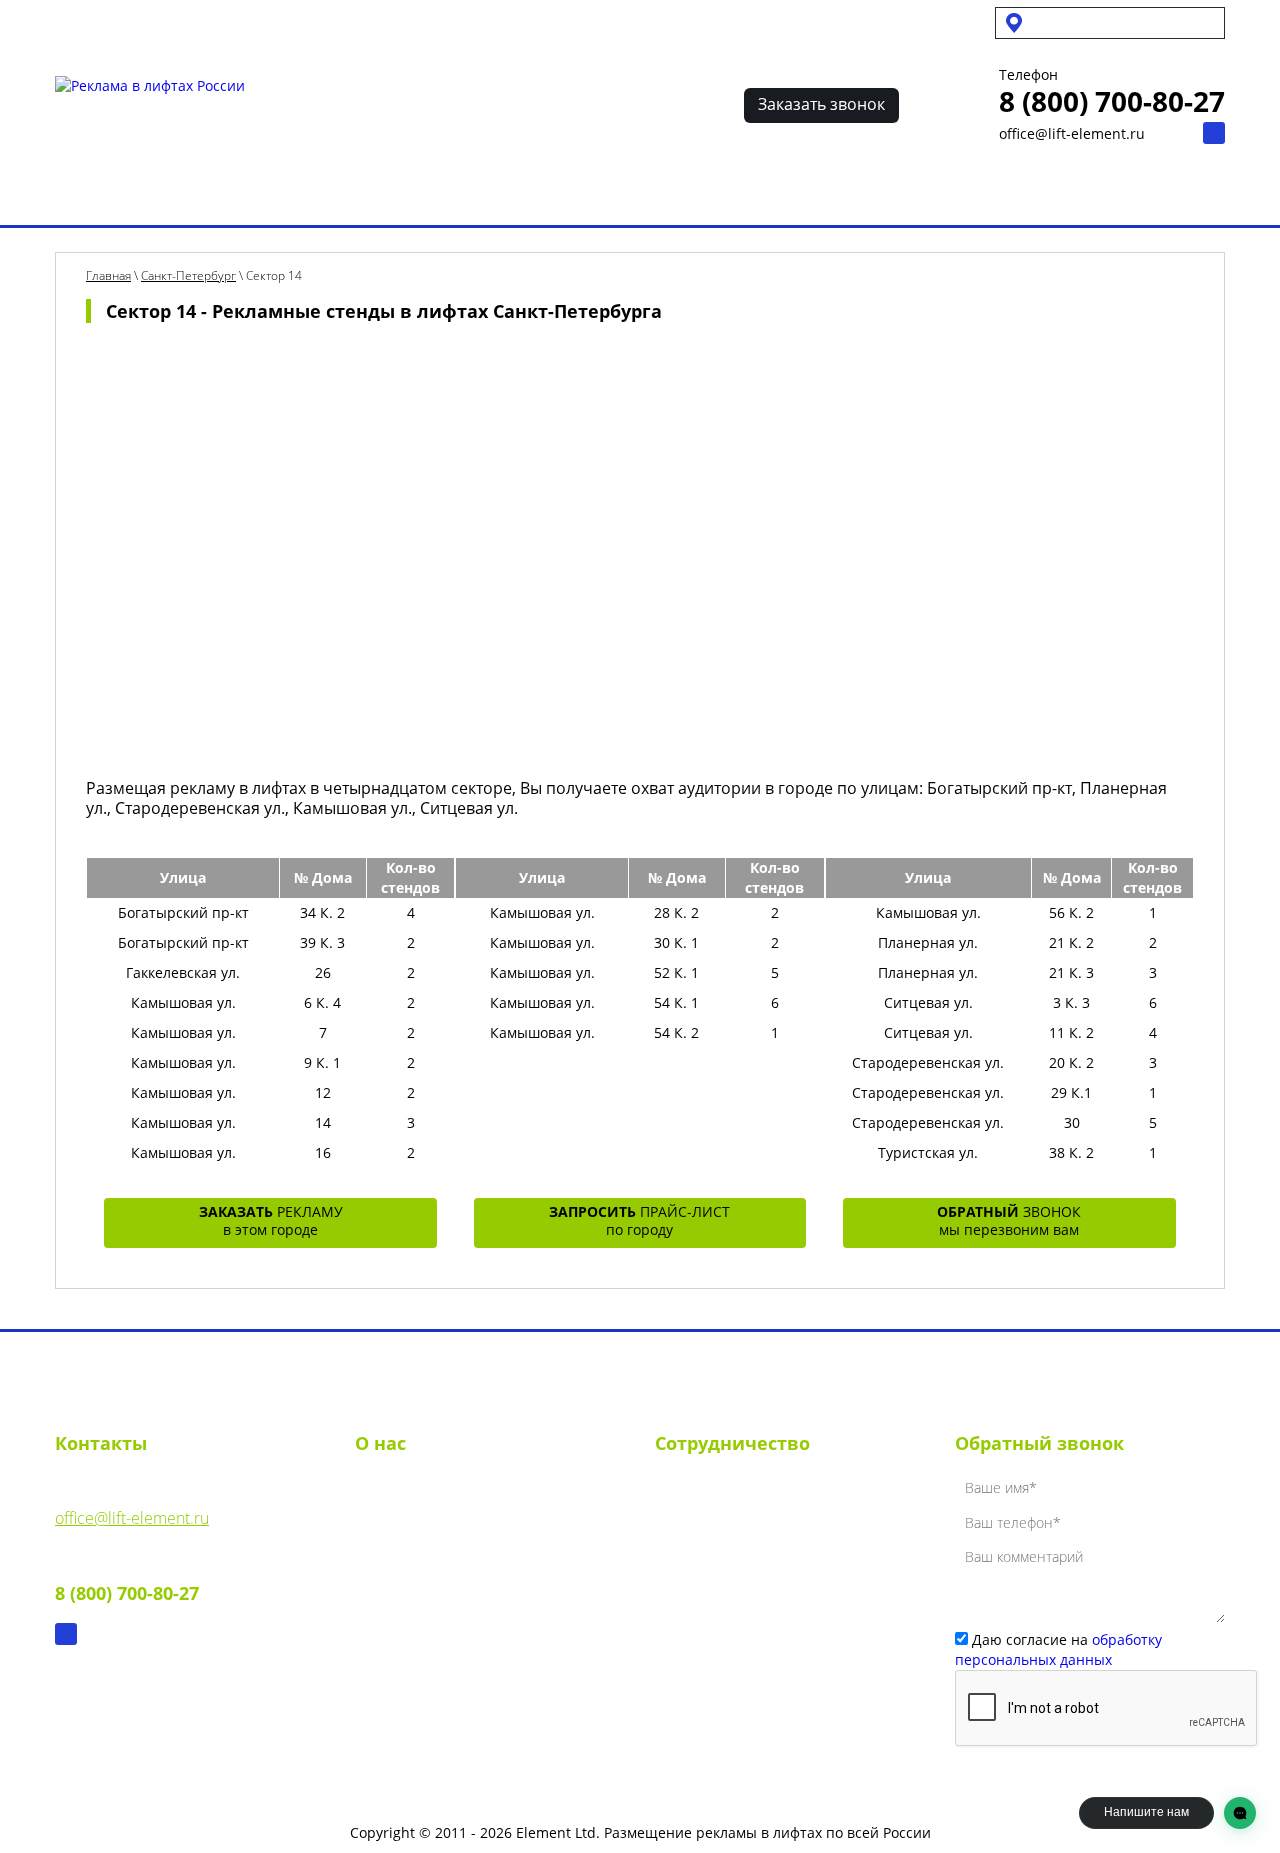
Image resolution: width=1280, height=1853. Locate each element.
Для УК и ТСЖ (98, 22)
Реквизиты (395, 1527)
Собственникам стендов (257, 22)
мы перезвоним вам (1009, 1220)
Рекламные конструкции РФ (489, 193)
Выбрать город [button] (1090, 22)
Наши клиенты (683, 193)
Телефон (1028, 75)
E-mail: (132, 1503)
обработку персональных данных (1058, 1649)
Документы (396, 1563)
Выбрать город (111, 193)
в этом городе (271, 1220)
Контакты (943, 193)
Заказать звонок (821, 104)
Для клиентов (416, 22)
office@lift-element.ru (1072, 133)
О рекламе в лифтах (276, 193)
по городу (639, 1220)
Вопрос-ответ (824, 193)
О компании (400, 1491)
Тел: (127, 1578)
